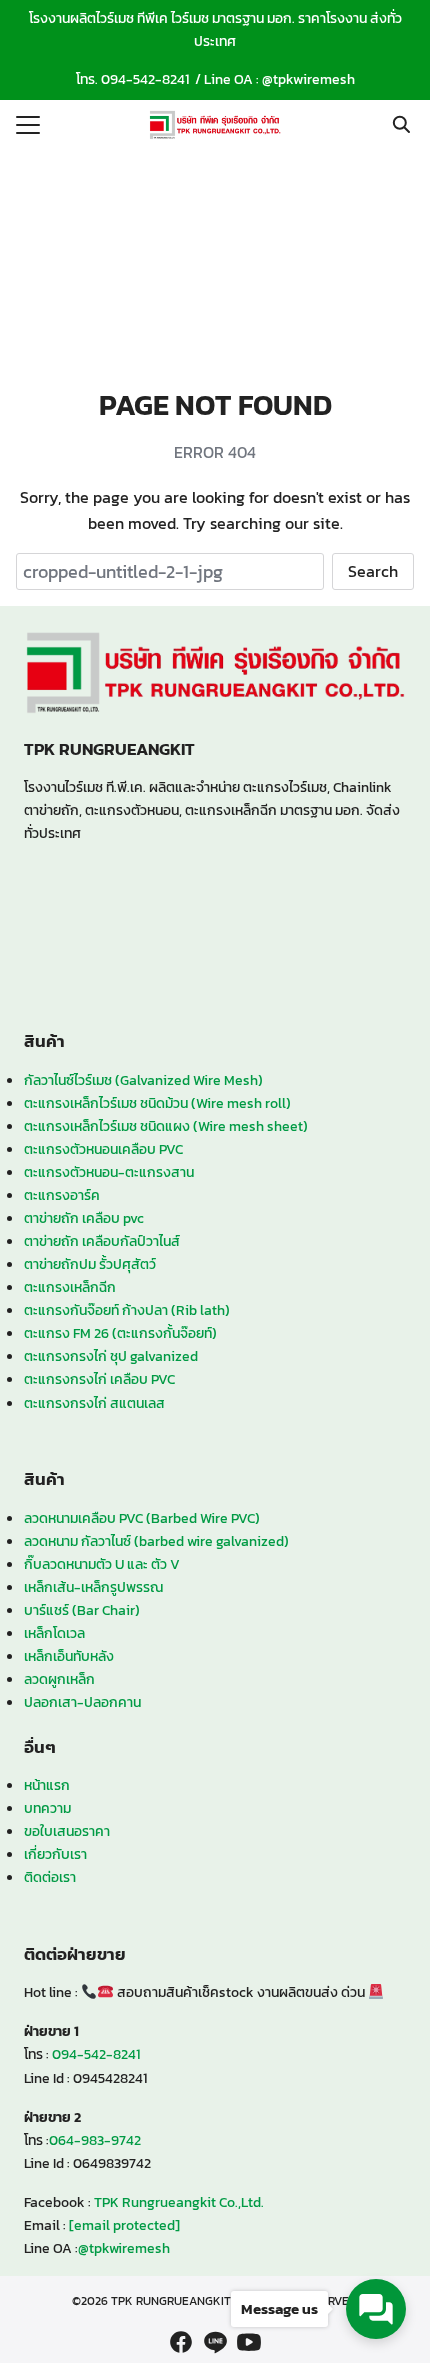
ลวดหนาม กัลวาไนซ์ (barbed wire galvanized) (156, 1541)
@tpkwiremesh (308, 79)
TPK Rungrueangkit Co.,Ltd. (179, 2202)
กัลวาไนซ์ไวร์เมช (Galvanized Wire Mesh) (143, 1080)
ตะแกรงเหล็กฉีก (70, 1287)
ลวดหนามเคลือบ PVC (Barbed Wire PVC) (142, 1518)
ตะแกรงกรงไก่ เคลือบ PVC (99, 1379)
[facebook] (181, 2342)
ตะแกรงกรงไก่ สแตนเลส (94, 1403)
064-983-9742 (95, 2140)
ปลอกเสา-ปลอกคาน (82, 1702)
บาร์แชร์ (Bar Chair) (82, 1610)
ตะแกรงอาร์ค (62, 1195)
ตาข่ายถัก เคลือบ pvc (84, 1218)
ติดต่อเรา (50, 1877)
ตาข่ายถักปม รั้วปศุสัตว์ (90, 1264)
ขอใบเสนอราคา (67, 1831)
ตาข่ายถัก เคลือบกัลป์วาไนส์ (102, 1241)
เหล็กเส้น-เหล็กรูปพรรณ (93, 1587)
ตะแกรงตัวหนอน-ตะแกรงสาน (109, 1172)
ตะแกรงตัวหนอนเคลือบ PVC (103, 1149)
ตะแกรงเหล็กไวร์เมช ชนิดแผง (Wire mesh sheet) (166, 1126)
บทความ (47, 1808)
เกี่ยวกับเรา (55, 1854)
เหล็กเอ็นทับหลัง (69, 1656)
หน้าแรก (47, 1785)
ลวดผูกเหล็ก (59, 1679)
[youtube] (249, 2342)
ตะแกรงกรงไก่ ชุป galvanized (111, 1356)
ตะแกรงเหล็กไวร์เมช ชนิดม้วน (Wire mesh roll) (157, 1103)
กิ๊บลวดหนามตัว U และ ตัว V (102, 1564)
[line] (215, 2342)
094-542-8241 (145, 79)
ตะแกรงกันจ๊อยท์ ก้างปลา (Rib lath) (127, 1310)
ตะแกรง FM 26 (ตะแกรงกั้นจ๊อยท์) (120, 1333)
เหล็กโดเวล (54, 1633)
